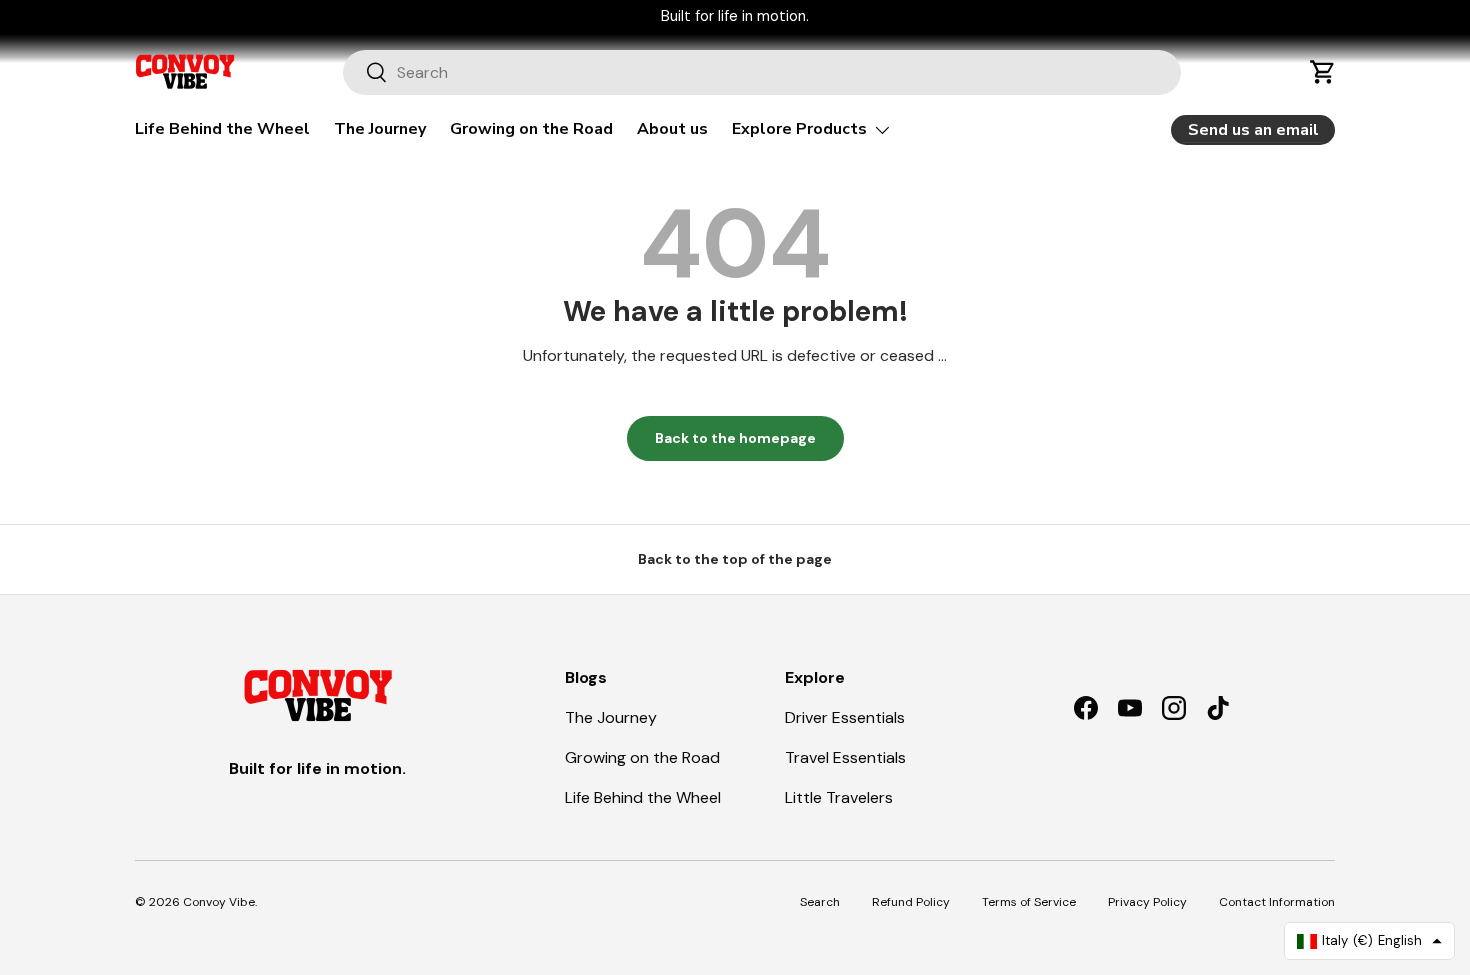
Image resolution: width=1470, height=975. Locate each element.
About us (672, 129)
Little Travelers (839, 797)
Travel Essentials (845, 757)
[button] (1323, 72)
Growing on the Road (531, 129)
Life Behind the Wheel (222, 129)
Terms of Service (1029, 902)
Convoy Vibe (219, 902)
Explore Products (799, 129)
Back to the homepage (735, 438)
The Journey (380, 129)
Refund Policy (911, 902)
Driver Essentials (845, 717)
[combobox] (762, 72)
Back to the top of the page (735, 559)
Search (820, 902)
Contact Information (1277, 902)
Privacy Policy (1147, 902)
